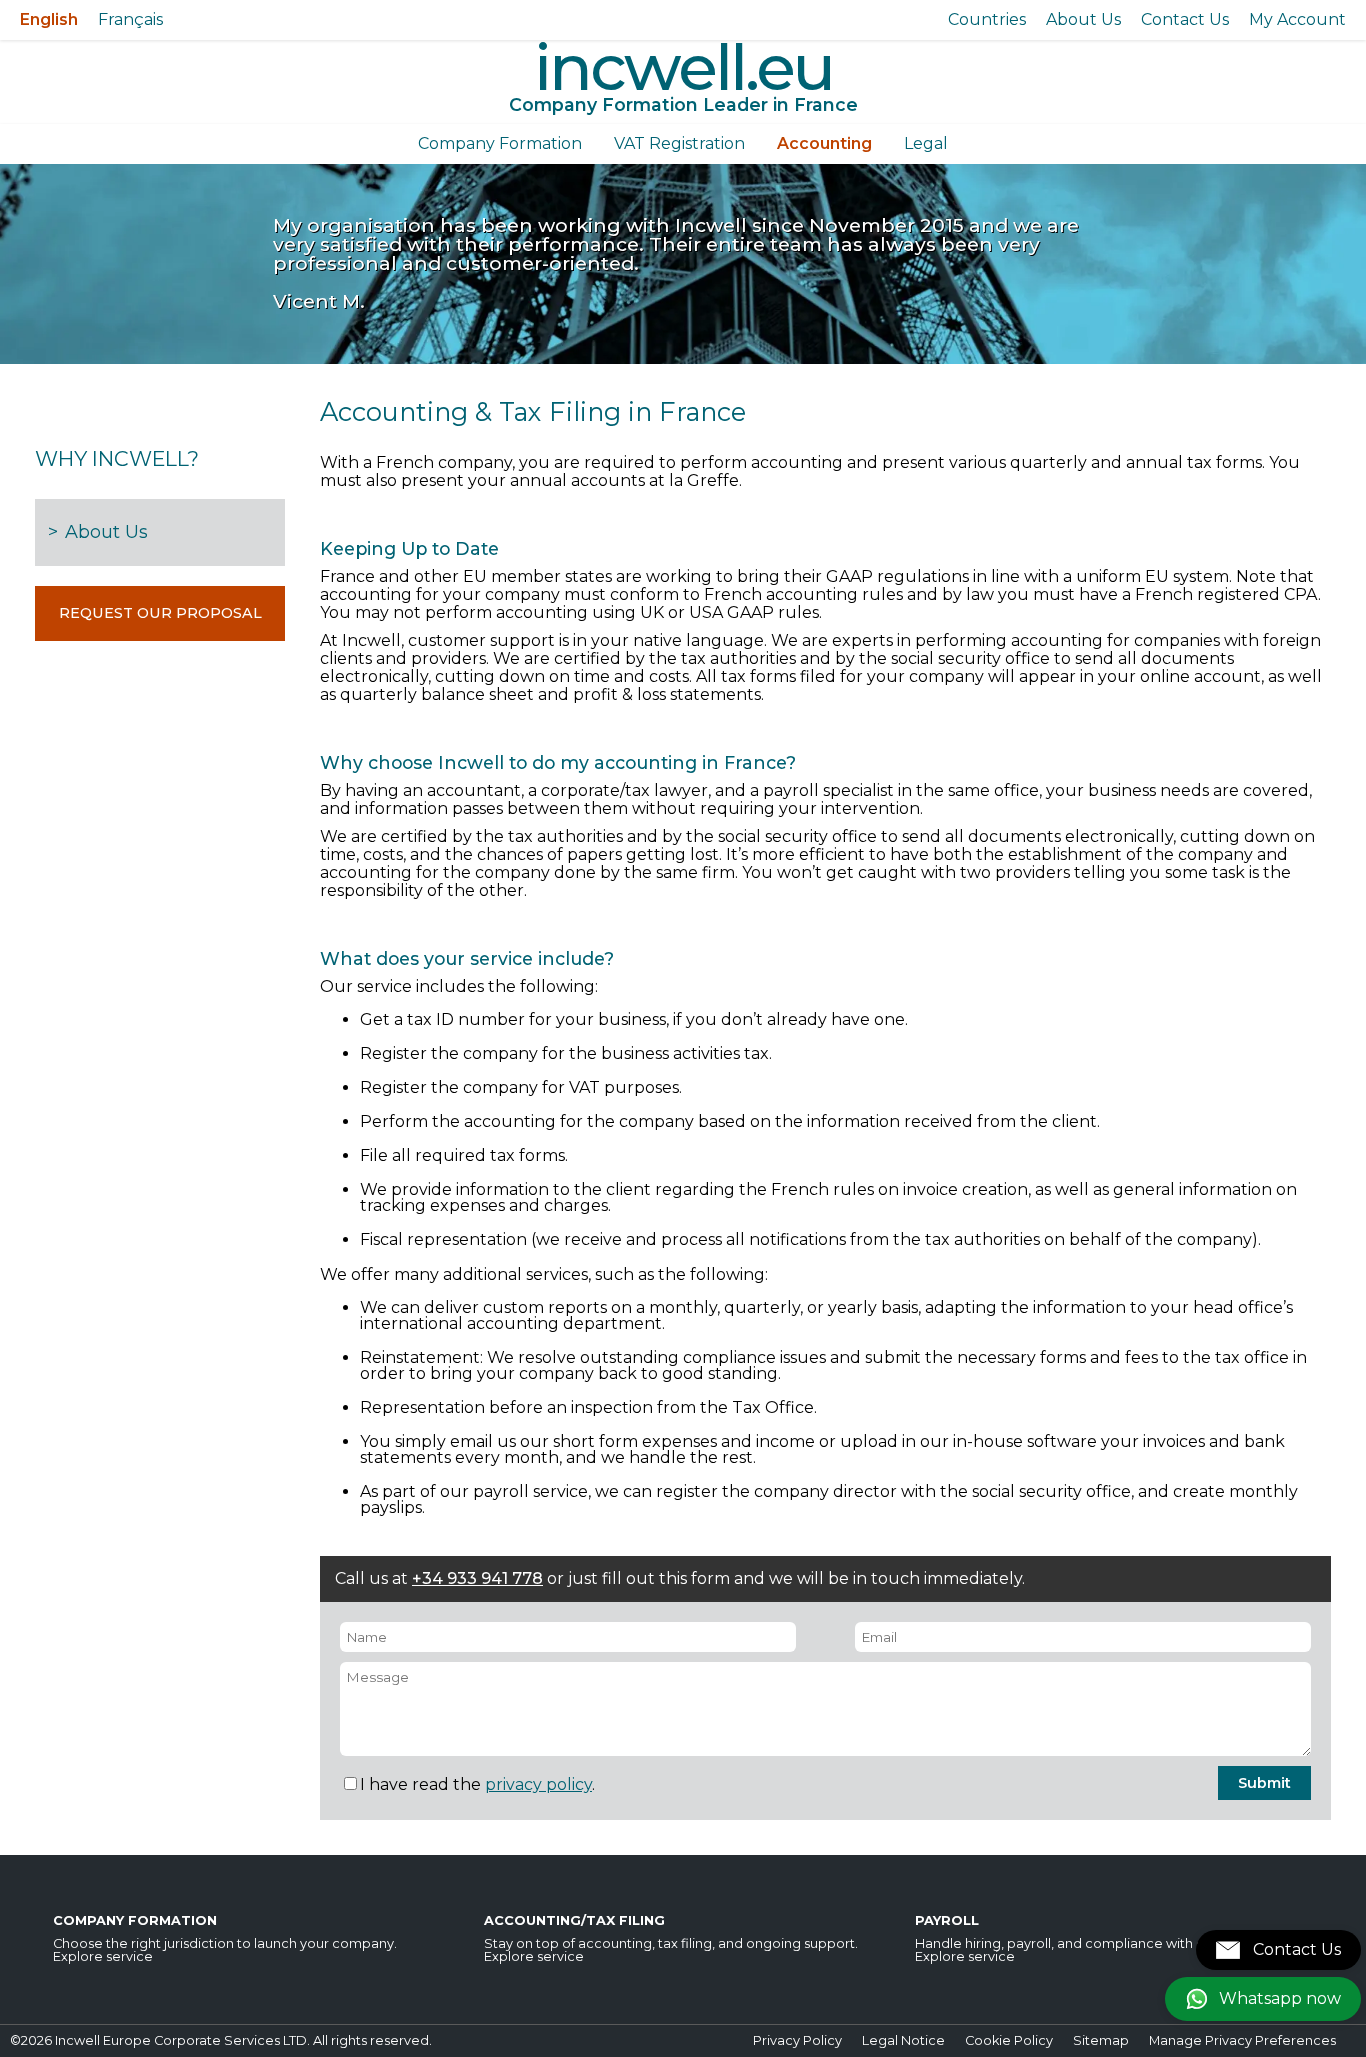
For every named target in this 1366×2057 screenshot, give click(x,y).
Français (130, 19)
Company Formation (500, 143)
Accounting (824, 143)
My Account (1297, 19)
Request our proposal (160, 613)
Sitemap (1101, 2040)
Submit (1264, 1783)
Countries (987, 19)
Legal (926, 143)
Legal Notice (903, 2040)
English (49, 19)
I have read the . (477, 1784)
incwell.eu (683, 67)
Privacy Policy (797, 2040)
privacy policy (538, 1784)
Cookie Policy (1009, 2040)
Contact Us (1185, 19)
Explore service (103, 1956)
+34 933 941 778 (477, 1578)
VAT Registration (679, 143)
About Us (1083, 19)
